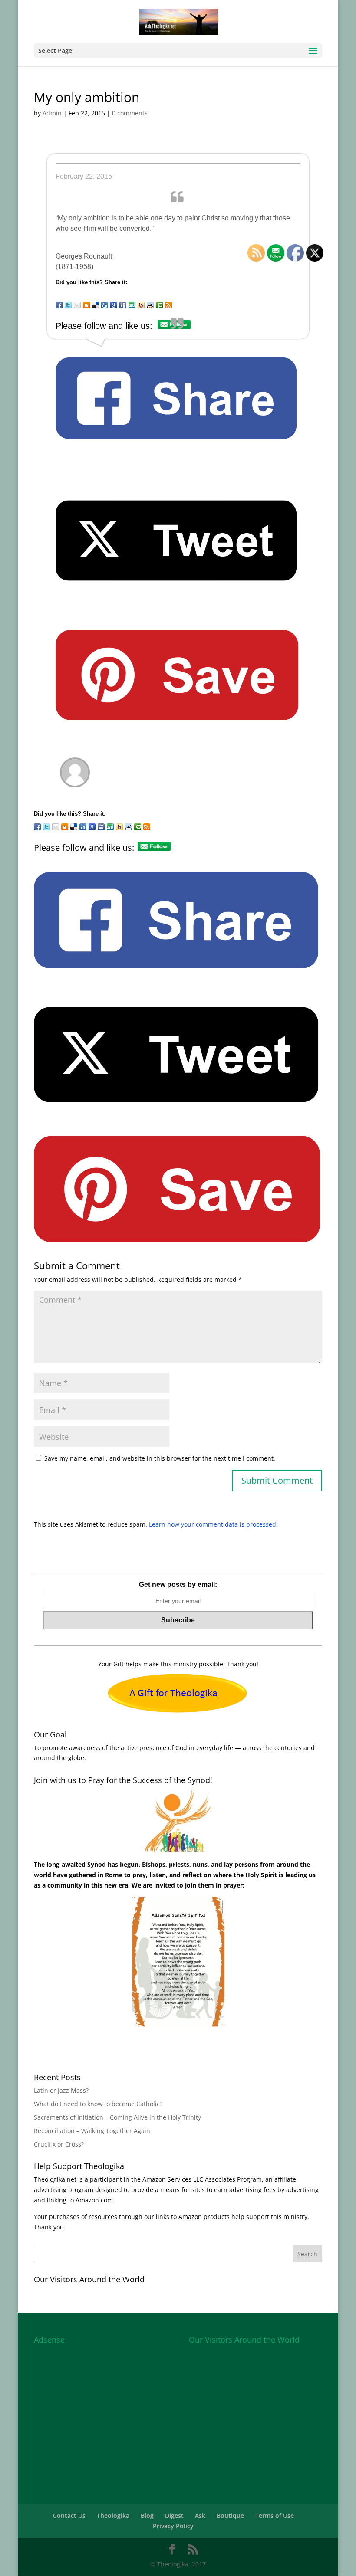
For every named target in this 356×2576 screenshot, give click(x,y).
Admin (52, 113)
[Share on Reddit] (150, 305)
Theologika (113, 2515)
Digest (174, 2515)
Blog (147, 2515)
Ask (200, 2515)
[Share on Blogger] (86, 305)
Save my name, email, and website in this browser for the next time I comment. (160, 1458)
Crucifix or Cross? (59, 2144)
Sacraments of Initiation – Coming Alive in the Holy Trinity (117, 2117)
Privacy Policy (173, 2526)
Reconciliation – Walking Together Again (92, 2131)
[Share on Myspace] (123, 305)
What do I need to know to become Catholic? (98, 2104)
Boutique (230, 2515)
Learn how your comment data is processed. (213, 1524)
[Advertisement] (99, 2402)
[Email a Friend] (77, 305)
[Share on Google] (114, 305)
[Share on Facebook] (59, 305)
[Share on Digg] (105, 305)
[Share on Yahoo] (141, 305)
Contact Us (69, 2515)
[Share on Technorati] (159, 305)
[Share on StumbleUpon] (132, 305)
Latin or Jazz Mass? (61, 2090)
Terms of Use (275, 2515)
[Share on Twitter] (68, 305)
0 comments (130, 113)
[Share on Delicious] (96, 305)
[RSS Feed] (168, 305)
